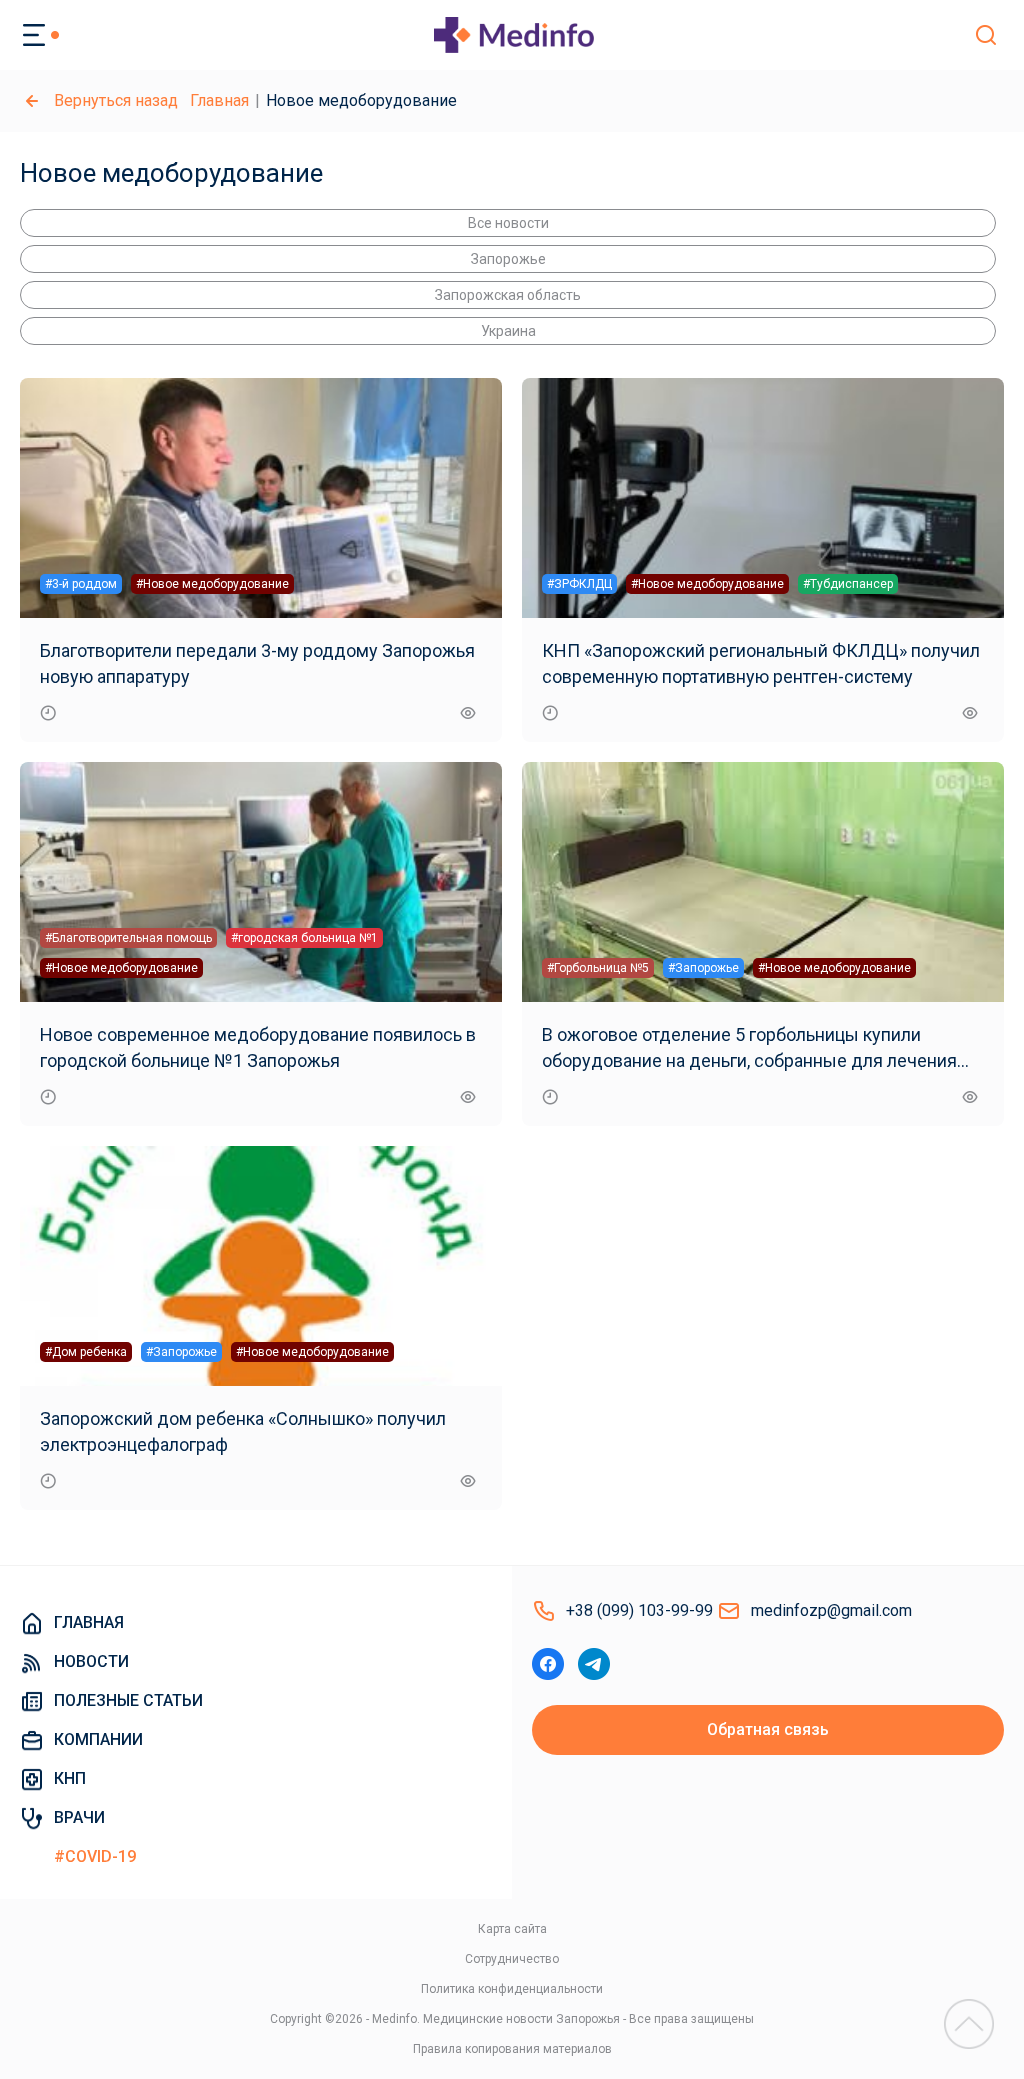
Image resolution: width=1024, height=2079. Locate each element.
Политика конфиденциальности (512, 1989)
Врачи (79, 1817)
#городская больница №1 (304, 938)
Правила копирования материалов (512, 2049)
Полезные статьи (128, 1700)
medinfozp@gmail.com (831, 1610)
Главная (219, 100)
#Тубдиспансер (848, 584)
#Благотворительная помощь (128, 938)
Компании (98, 1739)
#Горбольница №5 (598, 968)
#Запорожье (703, 968)
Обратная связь (768, 1729)
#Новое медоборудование (212, 584)
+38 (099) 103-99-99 (639, 1610)
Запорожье (508, 259)
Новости (91, 1661)
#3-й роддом (81, 584)
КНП (70, 1778)
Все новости (508, 223)
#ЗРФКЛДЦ (579, 584)
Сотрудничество (512, 1959)
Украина (508, 331)
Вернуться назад (116, 100)
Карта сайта (512, 1929)
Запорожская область (508, 295)
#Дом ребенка (86, 1352)
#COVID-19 (95, 1856)
